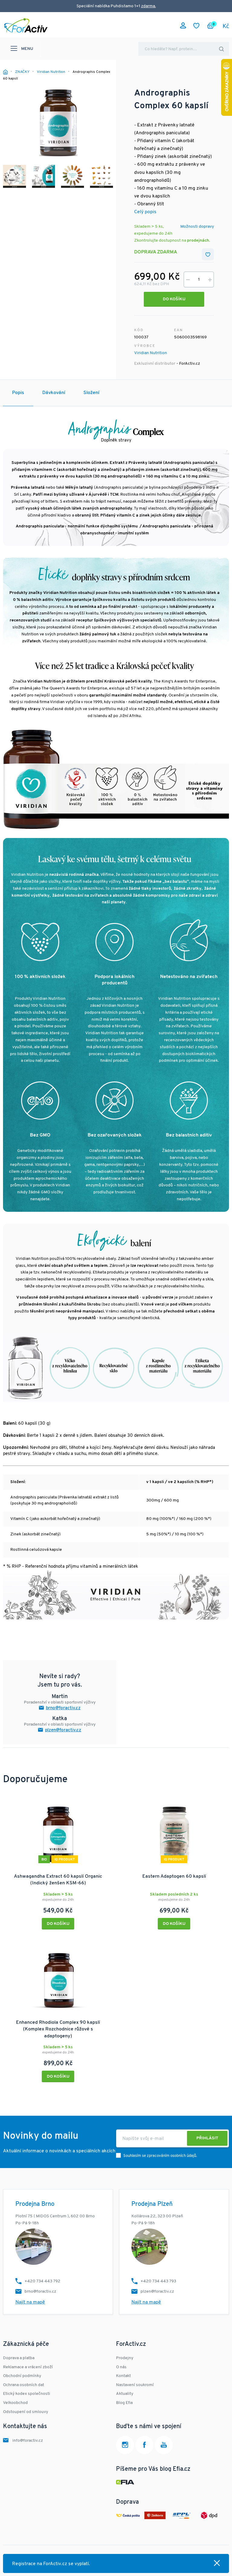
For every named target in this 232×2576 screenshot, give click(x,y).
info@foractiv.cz (28, 2441)
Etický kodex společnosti (27, 2394)
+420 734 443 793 (158, 2281)
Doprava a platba (19, 2358)
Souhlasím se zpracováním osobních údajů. (160, 2156)
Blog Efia (124, 2403)
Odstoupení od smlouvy (26, 2412)
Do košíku (174, 299)
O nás (121, 2367)
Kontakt (123, 2376)
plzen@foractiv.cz (63, 1730)
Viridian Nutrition (151, 353)
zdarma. (148, 6)
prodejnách (198, 241)
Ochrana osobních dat (24, 2385)
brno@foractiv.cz (63, 1708)
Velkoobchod (15, 2403)
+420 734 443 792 (42, 2281)
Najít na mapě (30, 2302)
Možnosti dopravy (197, 227)
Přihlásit (207, 2138)
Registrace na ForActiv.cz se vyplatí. (51, 2564)
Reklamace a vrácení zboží (28, 2367)
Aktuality (125, 2394)
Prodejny (125, 2358)
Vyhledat (221, 49)
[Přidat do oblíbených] (208, 254)
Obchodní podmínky (22, 2376)
